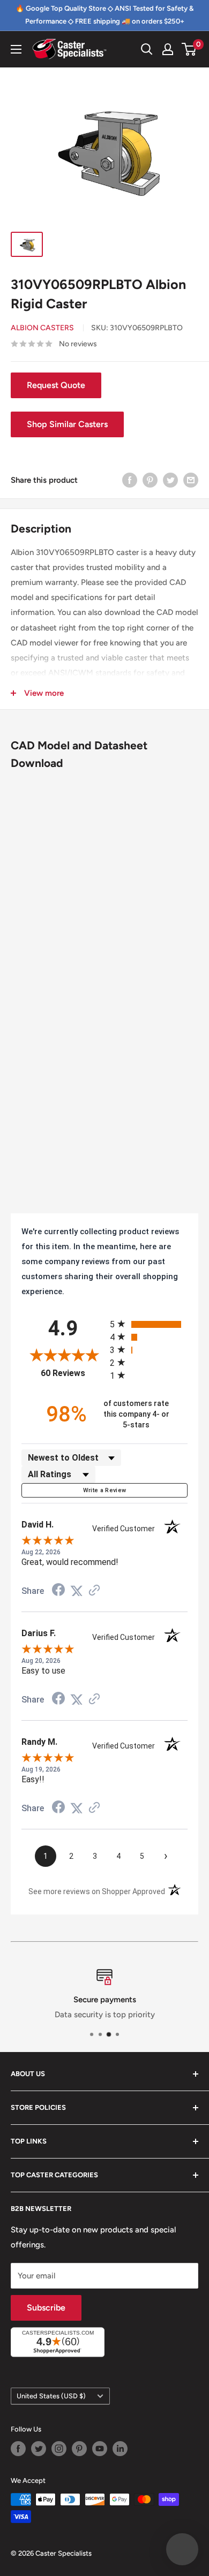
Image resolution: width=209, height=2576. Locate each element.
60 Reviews (73, 1373)
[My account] (168, 49)
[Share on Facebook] (130, 480)
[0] (189, 49)
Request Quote (56, 385)
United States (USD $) (51, 2396)
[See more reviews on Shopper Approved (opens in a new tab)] (94, 1591)
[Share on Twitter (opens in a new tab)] (77, 1591)
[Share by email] (191, 480)
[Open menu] (16, 49)
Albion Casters (42, 328)
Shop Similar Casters (67, 424)
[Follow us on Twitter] (39, 2449)
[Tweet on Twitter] (170, 480)
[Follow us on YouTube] (100, 2449)
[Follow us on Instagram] (59, 2449)
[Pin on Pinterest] (150, 480)
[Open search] (147, 49)
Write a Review (105, 1490)
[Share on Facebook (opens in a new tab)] (58, 1591)
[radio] (149, 1324)
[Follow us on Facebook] (18, 2449)
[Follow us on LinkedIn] (120, 2449)
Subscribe (46, 2308)
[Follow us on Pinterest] (79, 2449)
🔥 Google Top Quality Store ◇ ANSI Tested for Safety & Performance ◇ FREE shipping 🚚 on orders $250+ (104, 15)
